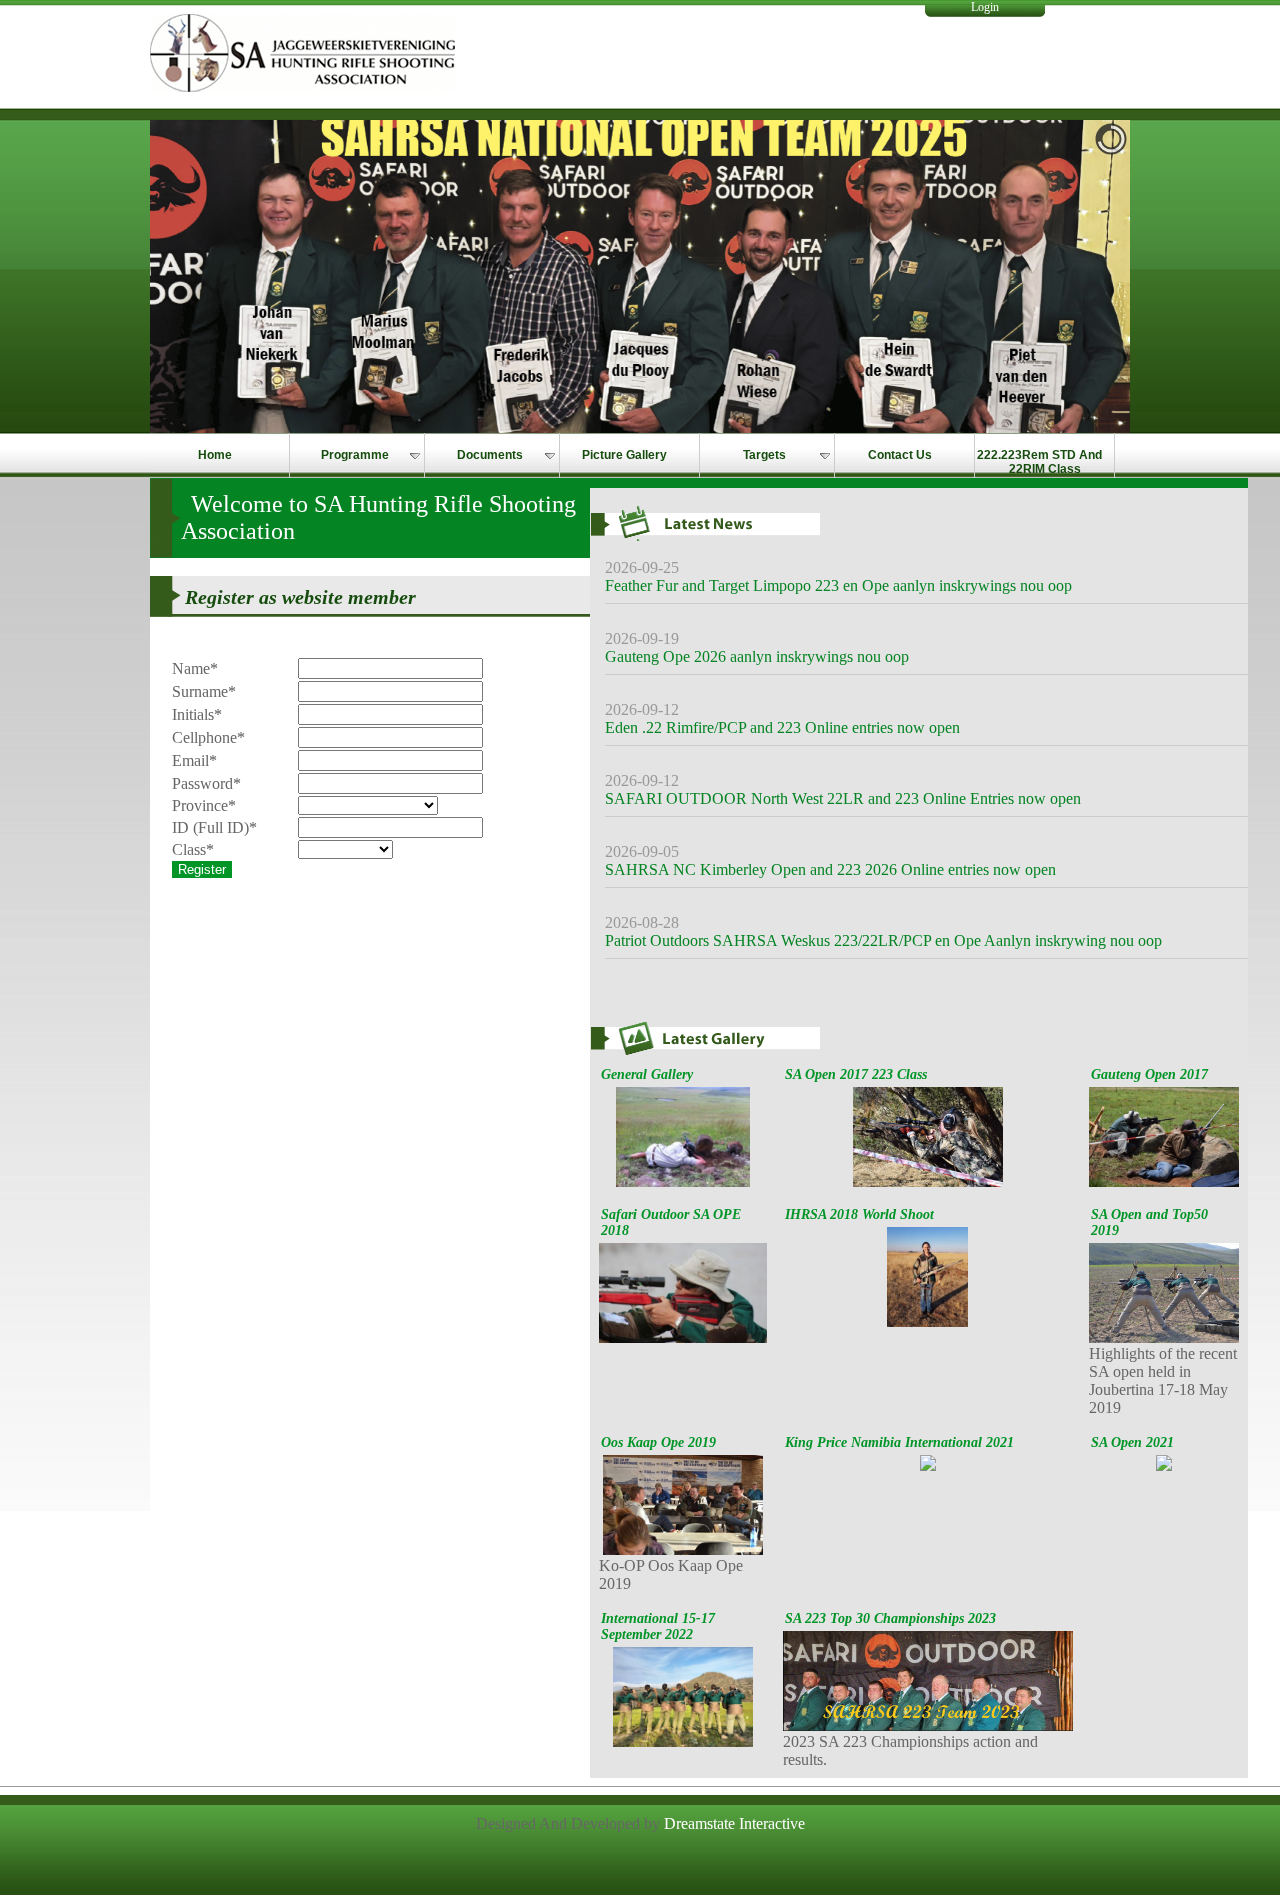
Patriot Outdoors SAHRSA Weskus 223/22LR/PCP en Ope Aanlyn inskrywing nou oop (883, 940)
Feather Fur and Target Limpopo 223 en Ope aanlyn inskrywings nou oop (838, 585)
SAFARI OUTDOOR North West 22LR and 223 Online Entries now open (843, 798)
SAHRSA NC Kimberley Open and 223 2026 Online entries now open (830, 869)
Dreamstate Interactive (734, 1823)
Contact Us (900, 455)
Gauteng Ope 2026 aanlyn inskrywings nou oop (757, 656)
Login (985, 7)
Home (215, 455)
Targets (764, 455)
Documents (490, 455)
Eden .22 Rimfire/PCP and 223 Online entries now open (782, 727)
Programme (355, 455)
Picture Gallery (624, 455)
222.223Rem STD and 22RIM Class (1039, 462)
